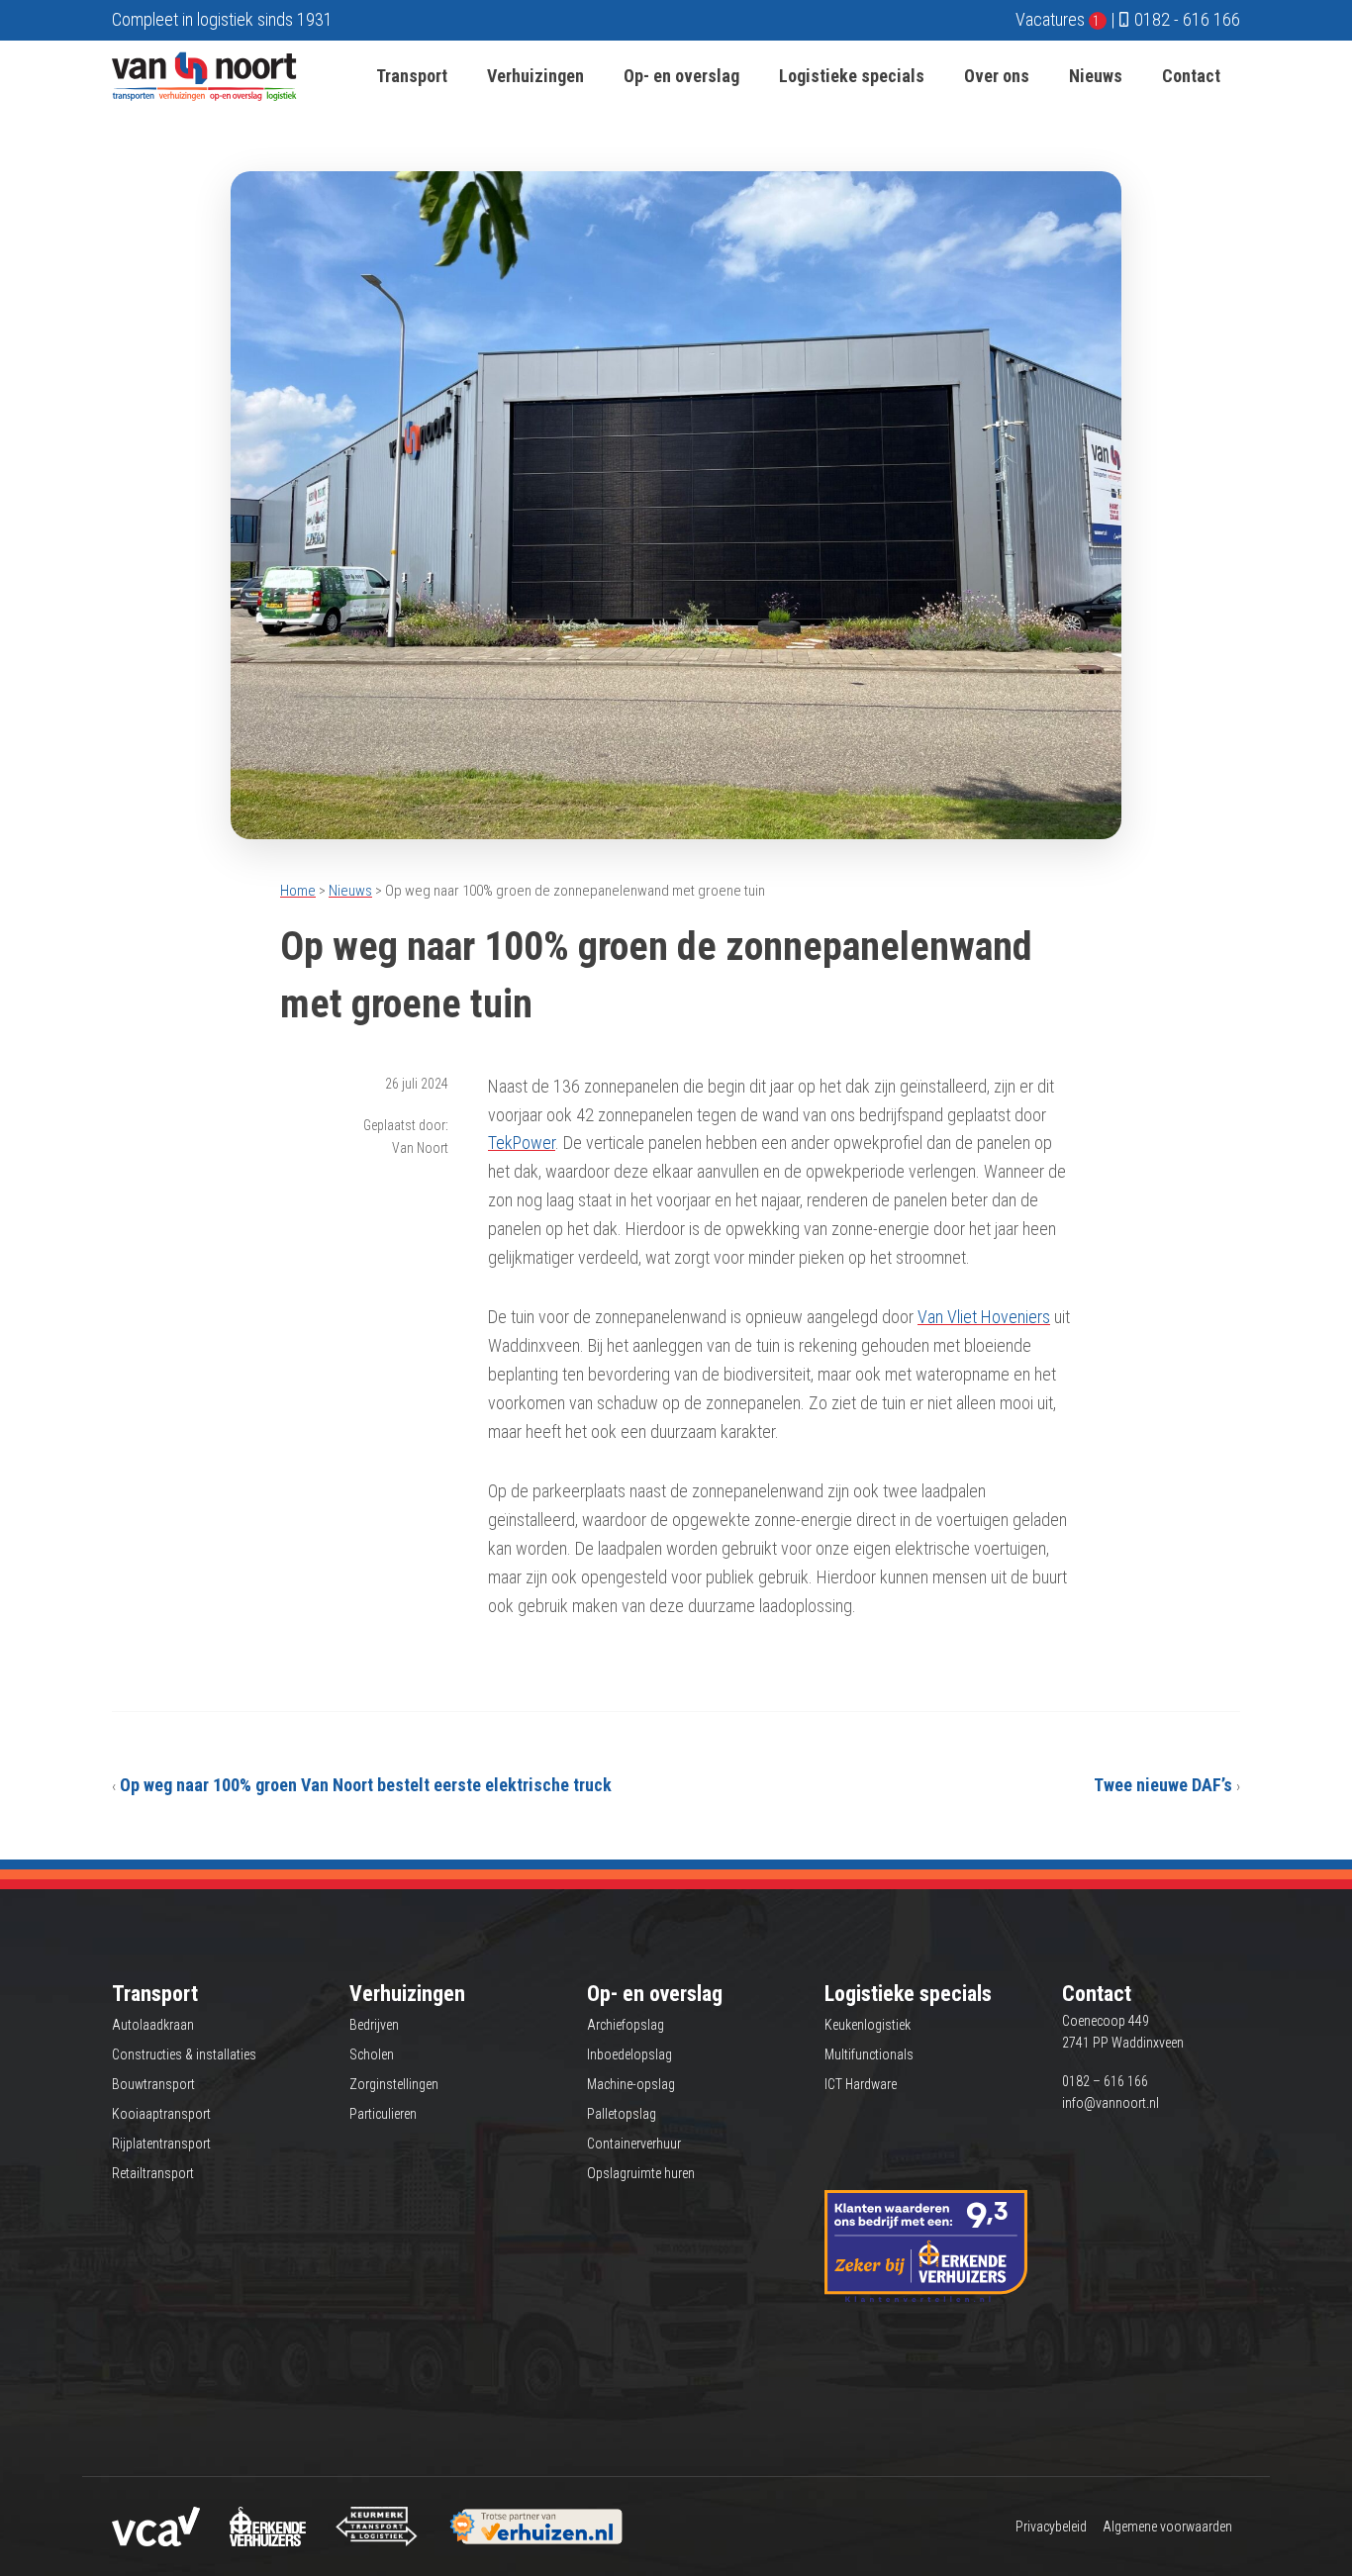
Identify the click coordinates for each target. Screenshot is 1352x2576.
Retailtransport (153, 2173)
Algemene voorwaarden (1167, 2527)
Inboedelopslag (629, 2054)
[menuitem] (412, 76)
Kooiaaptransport (161, 2114)
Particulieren (383, 2114)
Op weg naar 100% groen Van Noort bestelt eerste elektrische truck (366, 1785)
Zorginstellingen (394, 2084)
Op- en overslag (681, 76)
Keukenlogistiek (868, 2025)
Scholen (372, 2054)
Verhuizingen (535, 76)
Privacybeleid (1051, 2527)
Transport (412, 76)
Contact (1191, 76)
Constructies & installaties (184, 2054)
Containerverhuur (634, 2144)
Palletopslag (622, 2114)
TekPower (522, 1143)
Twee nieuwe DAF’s (1163, 1785)
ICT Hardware (861, 2084)
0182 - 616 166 (1187, 19)
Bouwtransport (153, 2084)
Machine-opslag (631, 2084)
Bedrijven (374, 2025)
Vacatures (1058, 19)
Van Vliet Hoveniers (984, 1317)
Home (298, 891)
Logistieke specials (852, 76)
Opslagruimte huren (641, 2173)
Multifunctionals (869, 2054)
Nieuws (1096, 76)
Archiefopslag (626, 2025)
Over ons (997, 76)
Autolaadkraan (153, 2025)
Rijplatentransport (161, 2144)
